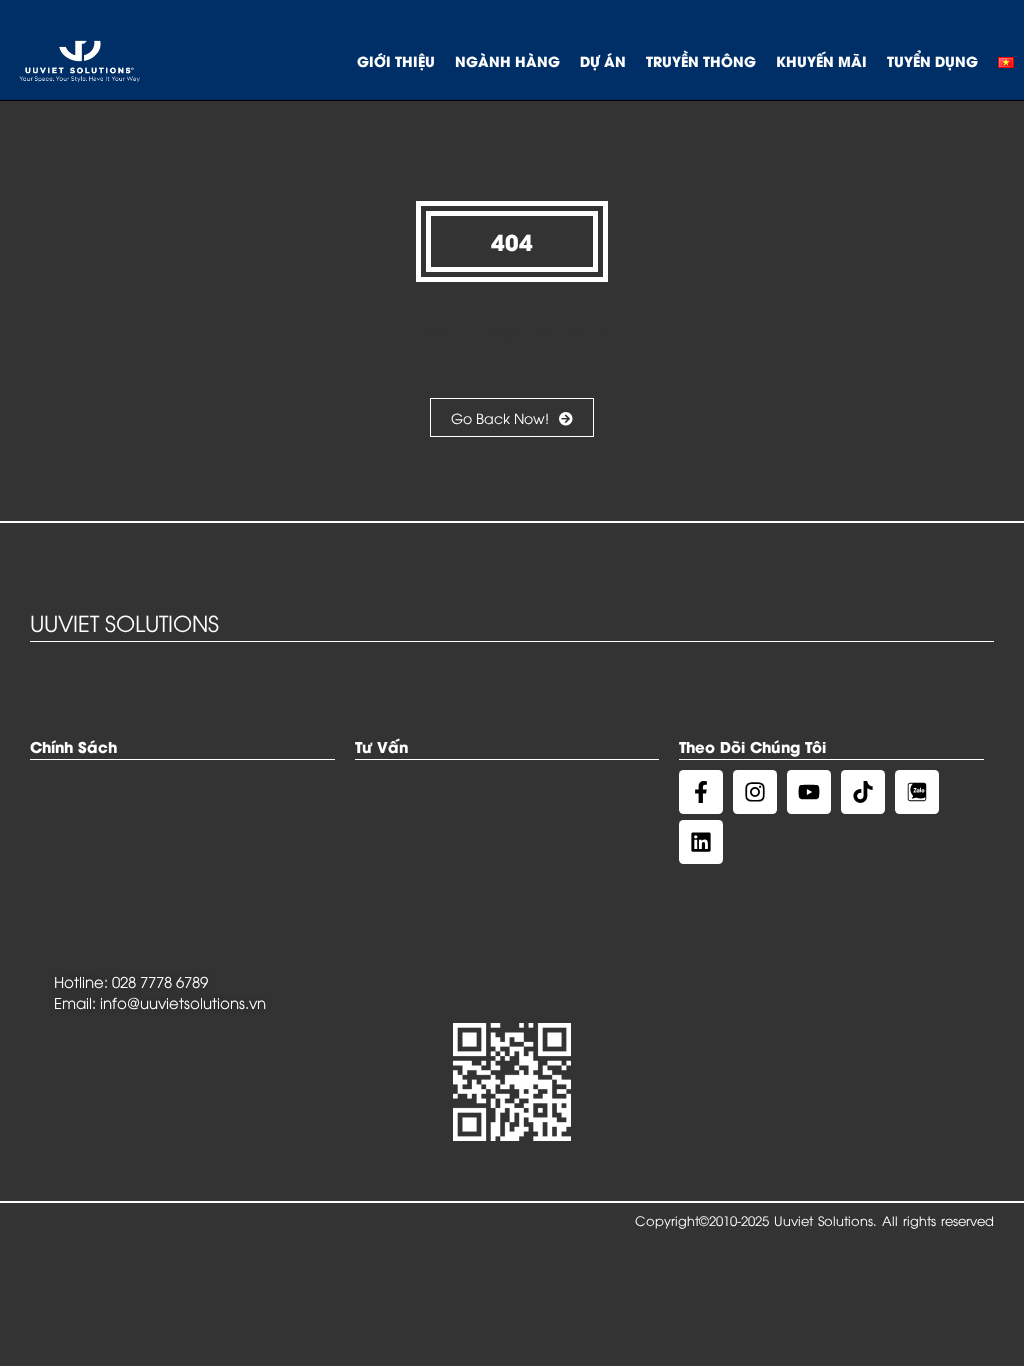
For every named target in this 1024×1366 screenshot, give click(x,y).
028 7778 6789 (160, 981)
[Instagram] (755, 792)
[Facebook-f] (701, 792)
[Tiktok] (863, 792)
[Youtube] (809, 792)
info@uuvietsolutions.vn (183, 1002)
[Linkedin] (701, 842)
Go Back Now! (500, 417)
